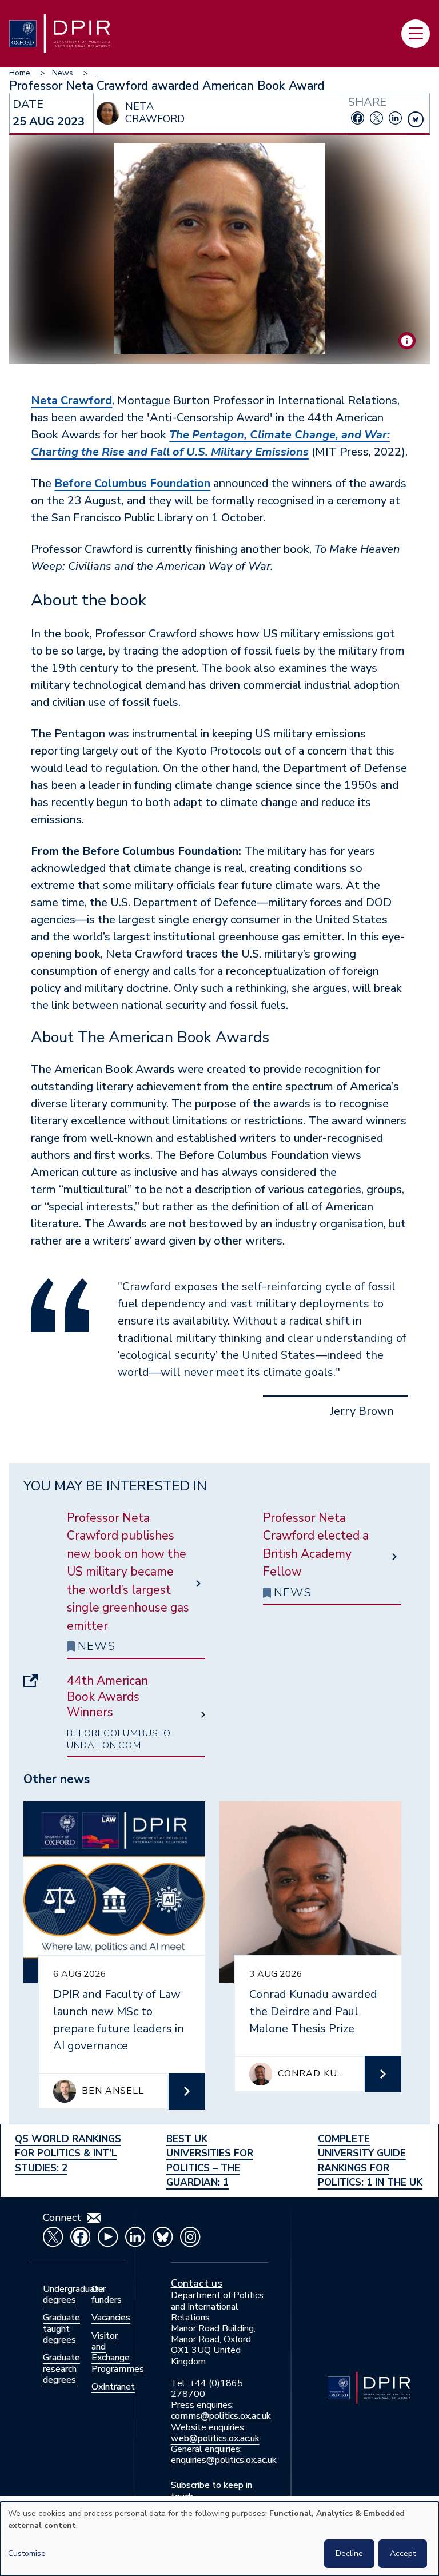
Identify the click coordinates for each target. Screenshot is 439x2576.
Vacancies (111, 2318)
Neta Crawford (71, 400)
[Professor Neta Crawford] (407, 341)
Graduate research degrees (61, 2368)
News (63, 73)
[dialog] (219, 2539)
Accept (403, 2553)
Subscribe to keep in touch (211, 2491)
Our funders (107, 2294)
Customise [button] (27, 2553)
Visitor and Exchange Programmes (118, 2352)
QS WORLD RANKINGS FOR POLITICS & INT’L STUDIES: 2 (68, 2154)
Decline (349, 2553)
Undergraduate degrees (73, 2294)
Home (20, 73)
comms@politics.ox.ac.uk (221, 2416)
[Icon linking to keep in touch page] (94, 2218)
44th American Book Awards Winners (107, 1697)
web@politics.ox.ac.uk (215, 2438)
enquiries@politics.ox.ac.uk (224, 2460)
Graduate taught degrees (61, 2328)
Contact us (197, 2283)
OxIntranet (113, 2387)
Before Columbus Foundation (132, 483)
